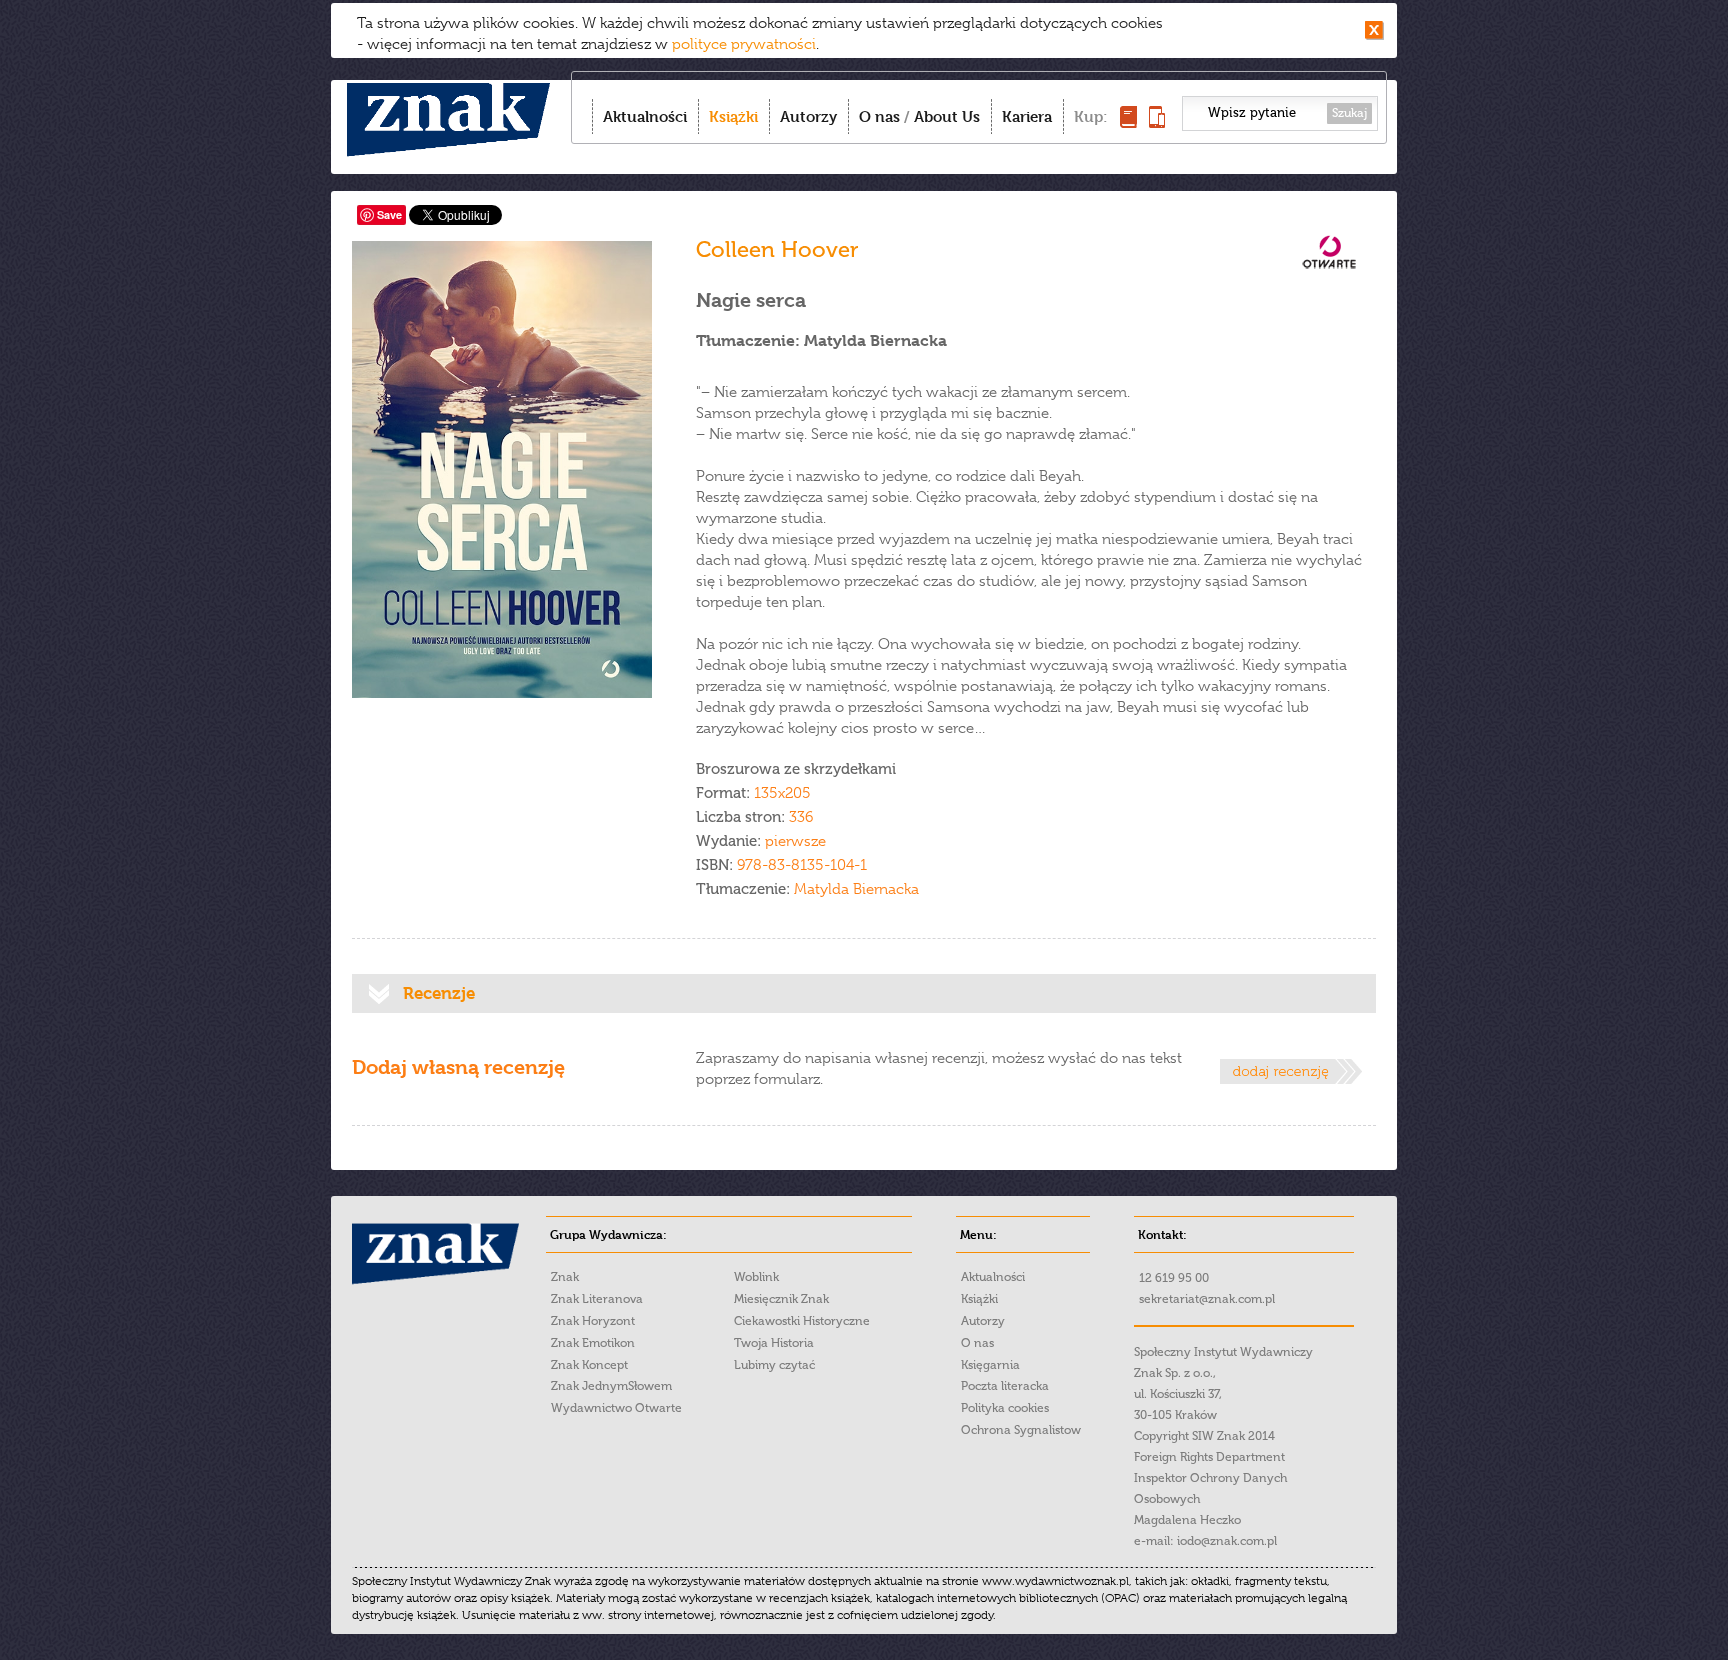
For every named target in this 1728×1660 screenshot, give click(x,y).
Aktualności (645, 116)
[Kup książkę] (1128, 122)
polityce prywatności (744, 44)
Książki (733, 116)
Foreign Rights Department (1209, 1457)
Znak (565, 1277)
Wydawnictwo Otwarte (616, 1408)
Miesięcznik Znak (781, 1299)
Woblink (756, 1277)
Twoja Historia (774, 1343)
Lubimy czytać (774, 1365)
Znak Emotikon (593, 1343)
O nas (879, 116)
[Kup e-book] (1157, 122)
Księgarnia (990, 1365)
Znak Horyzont (593, 1321)
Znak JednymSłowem (611, 1386)
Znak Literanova (597, 1299)
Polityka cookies (1005, 1408)
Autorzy (808, 116)
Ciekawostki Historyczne (802, 1321)
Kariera (1027, 116)
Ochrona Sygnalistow (1021, 1430)
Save (389, 214)
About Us (947, 116)
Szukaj (1349, 113)
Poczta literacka (1005, 1386)
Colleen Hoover (777, 249)
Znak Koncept (589, 1365)
